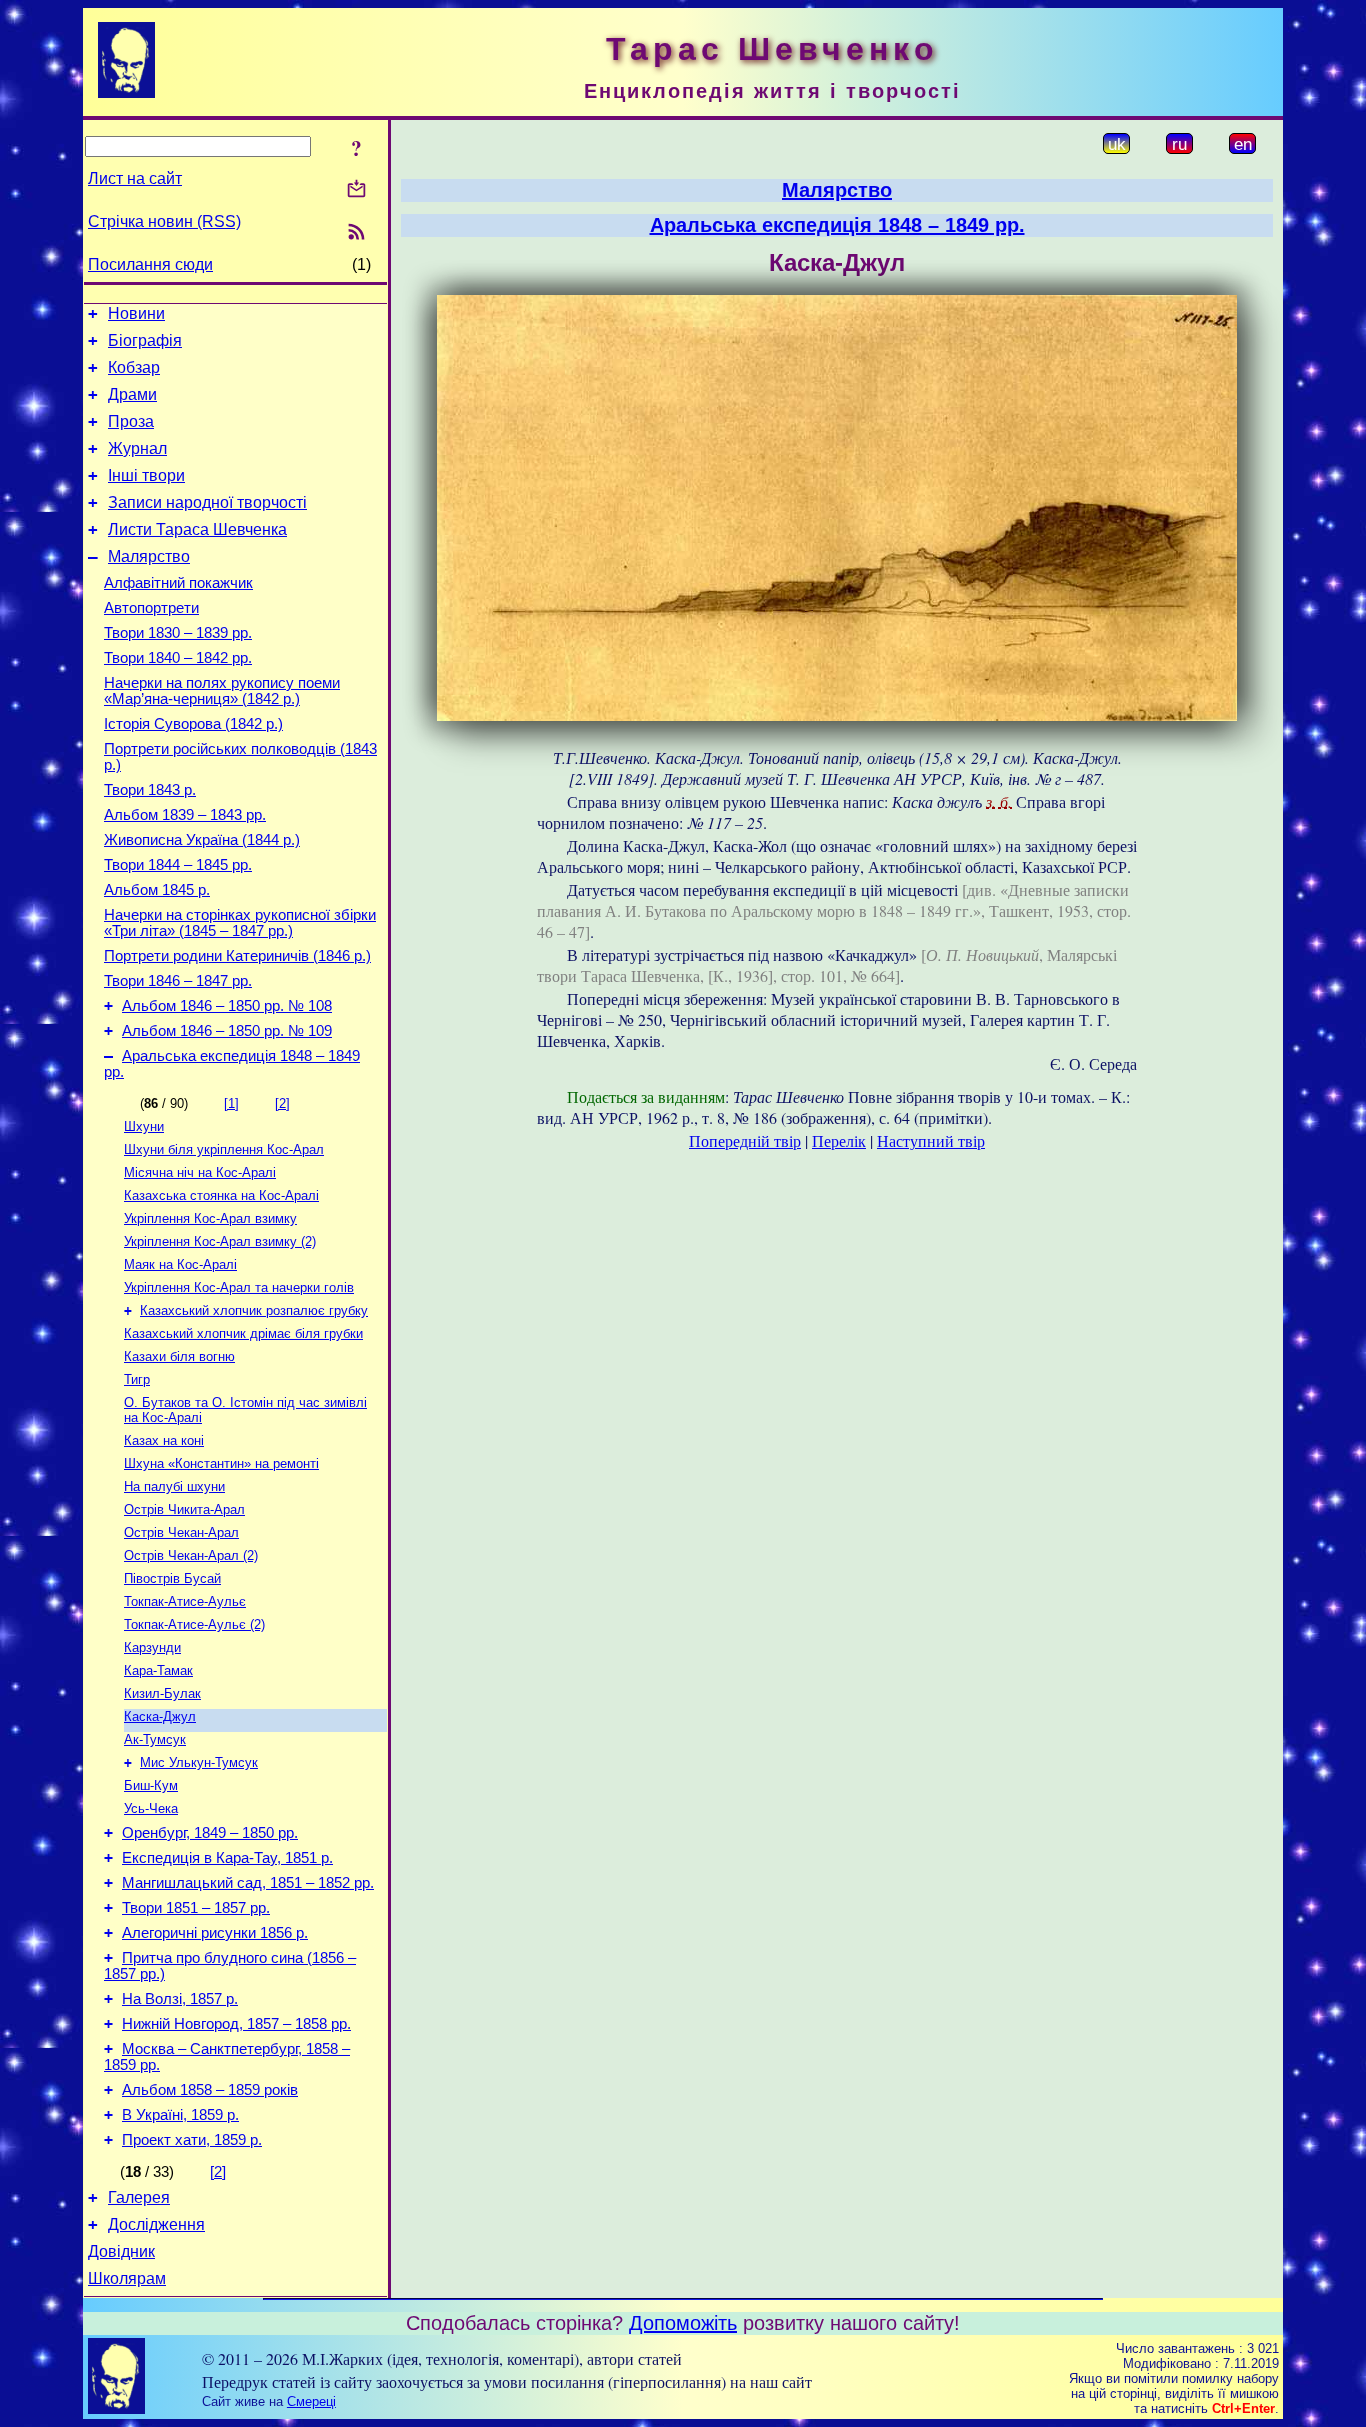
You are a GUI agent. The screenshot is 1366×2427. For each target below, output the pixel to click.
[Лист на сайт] (356, 190)
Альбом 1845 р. (157, 890)
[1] (231, 1103)
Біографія (145, 340)
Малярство (149, 556)
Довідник (121, 2251)
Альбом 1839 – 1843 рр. (185, 815)
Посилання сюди (150, 264)
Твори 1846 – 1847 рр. (178, 981)
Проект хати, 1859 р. (192, 2140)
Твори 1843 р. (150, 790)
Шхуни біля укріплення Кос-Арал (224, 1149)
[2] (282, 1103)
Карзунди (152, 1647)
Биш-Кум (151, 1785)
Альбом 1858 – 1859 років (210, 2090)
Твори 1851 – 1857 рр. (196, 1908)
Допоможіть (683, 2323)
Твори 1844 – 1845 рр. (178, 865)
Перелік (839, 1140)
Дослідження (156, 2224)
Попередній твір (745, 1140)
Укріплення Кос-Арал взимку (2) (220, 1241)
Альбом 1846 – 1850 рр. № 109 (227, 1031)
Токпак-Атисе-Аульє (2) (194, 1624)
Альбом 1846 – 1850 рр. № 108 (227, 1006)
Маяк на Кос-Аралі (180, 1264)
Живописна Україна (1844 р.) (202, 840)
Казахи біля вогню (179, 1356)
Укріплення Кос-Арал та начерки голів (239, 1287)
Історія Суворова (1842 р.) (193, 724)
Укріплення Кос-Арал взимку (210, 1218)
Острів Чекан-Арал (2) (191, 1555)
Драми (132, 394)
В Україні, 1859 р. (180, 2115)
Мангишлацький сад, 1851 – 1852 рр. (248, 1883)
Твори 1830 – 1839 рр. (178, 633)
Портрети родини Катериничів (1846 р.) (237, 956)
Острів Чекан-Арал (181, 1532)
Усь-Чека (151, 1808)
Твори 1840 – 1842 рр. (178, 658)
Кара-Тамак (158, 1670)
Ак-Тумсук (155, 1739)
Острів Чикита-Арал (184, 1509)
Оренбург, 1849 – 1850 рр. (210, 1833)
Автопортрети (151, 608)
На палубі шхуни (174, 1486)
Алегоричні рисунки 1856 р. (215, 1933)
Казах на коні (164, 1440)
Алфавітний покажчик (178, 583)
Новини (136, 313)
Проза (131, 421)
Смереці (311, 2401)
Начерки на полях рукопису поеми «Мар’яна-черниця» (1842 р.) (222, 691)
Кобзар (134, 367)
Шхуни (144, 1126)
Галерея (139, 2197)
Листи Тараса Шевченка (197, 529)
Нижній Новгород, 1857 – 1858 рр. (236, 2024)
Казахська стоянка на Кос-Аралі (221, 1195)
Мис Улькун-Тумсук (199, 1762)
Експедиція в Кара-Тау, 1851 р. (227, 1858)
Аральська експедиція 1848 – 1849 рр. (837, 225)
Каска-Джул (160, 1716)
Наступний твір (931, 1140)
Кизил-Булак (162, 1693)
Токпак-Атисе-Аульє (185, 1601)
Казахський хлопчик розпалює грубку (254, 1310)
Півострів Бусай (172, 1578)
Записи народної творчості (207, 502)
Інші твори (146, 475)
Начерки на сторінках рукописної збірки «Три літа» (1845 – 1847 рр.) (240, 923)
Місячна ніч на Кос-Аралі (200, 1172)
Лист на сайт (135, 178)
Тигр (137, 1379)
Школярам (127, 2278)
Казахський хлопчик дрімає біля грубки (243, 1333)
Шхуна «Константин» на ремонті (221, 1463)
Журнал (137, 448)
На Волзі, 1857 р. (180, 1999)
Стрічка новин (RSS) (164, 221)
